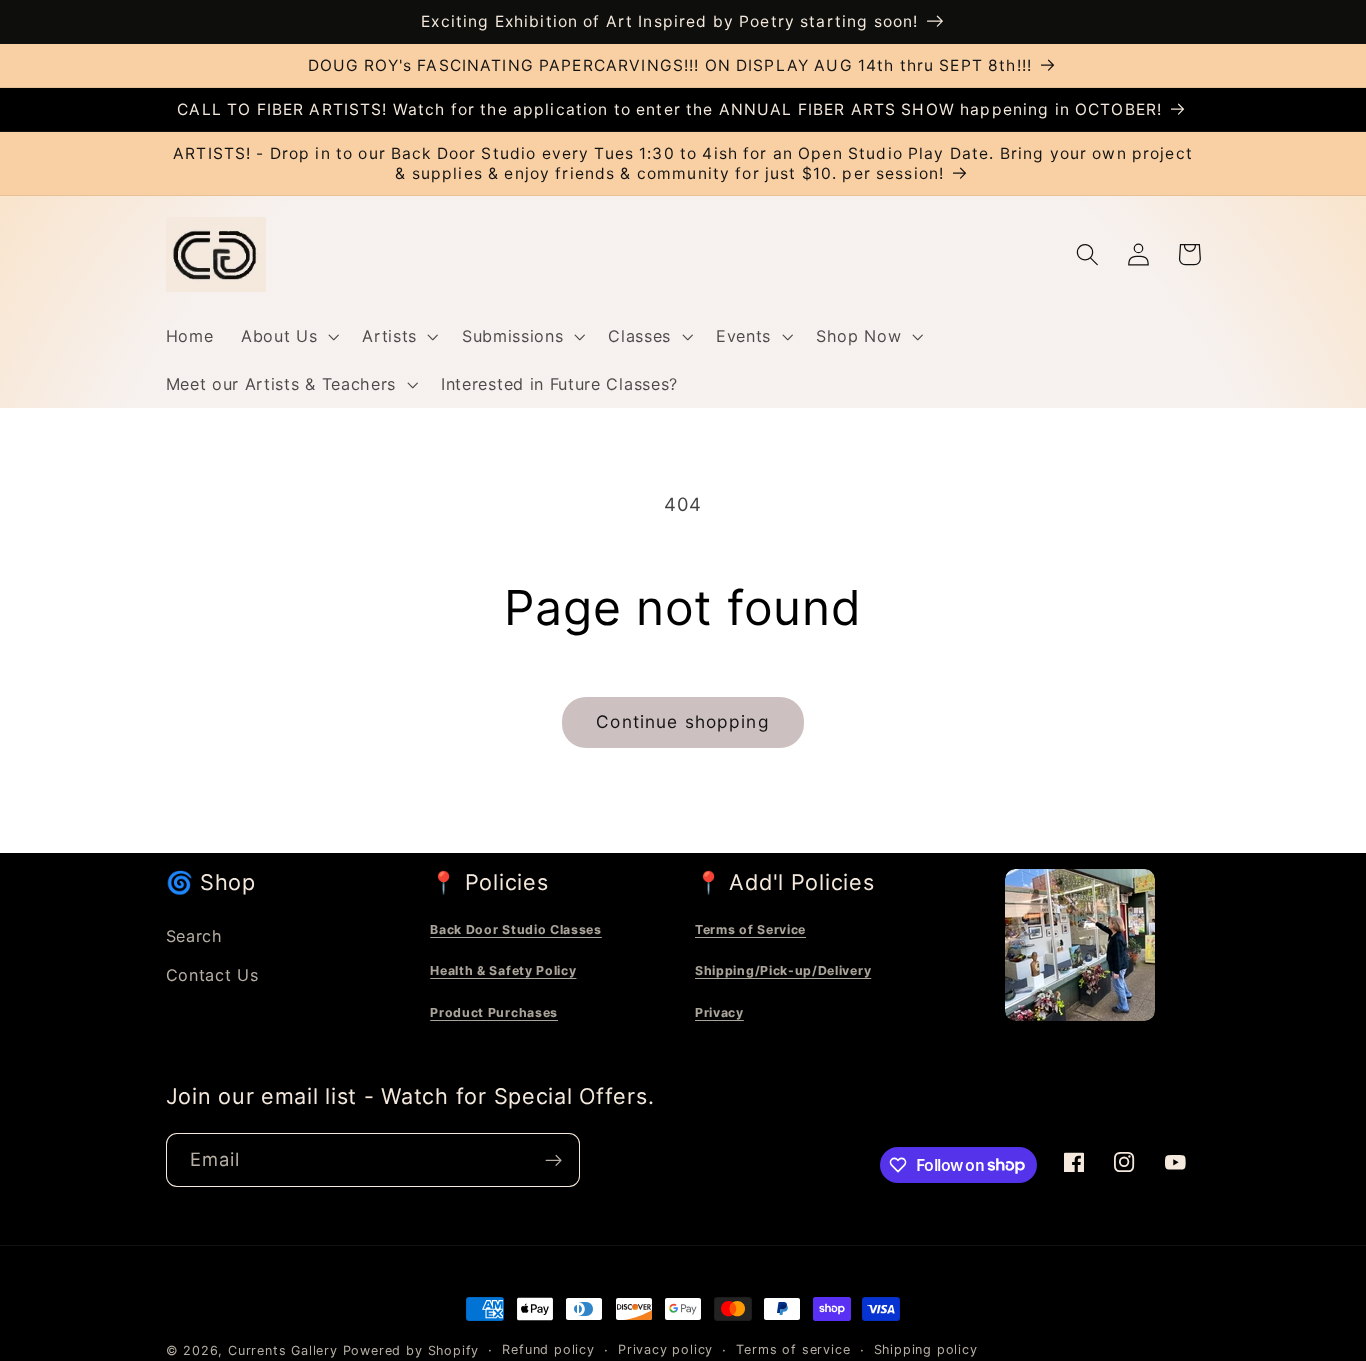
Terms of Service (750, 929)
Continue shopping (683, 721)
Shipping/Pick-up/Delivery (783, 970)
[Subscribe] (553, 1160)
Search (194, 936)
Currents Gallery (283, 1350)
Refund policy (548, 1349)
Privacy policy (665, 1349)
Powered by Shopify (411, 1350)
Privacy (719, 1012)
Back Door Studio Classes (516, 929)
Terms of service (793, 1349)
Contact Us (212, 975)
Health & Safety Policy (503, 970)
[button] (287, 336)
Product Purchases (494, 1012)
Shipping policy (926, 1349)
